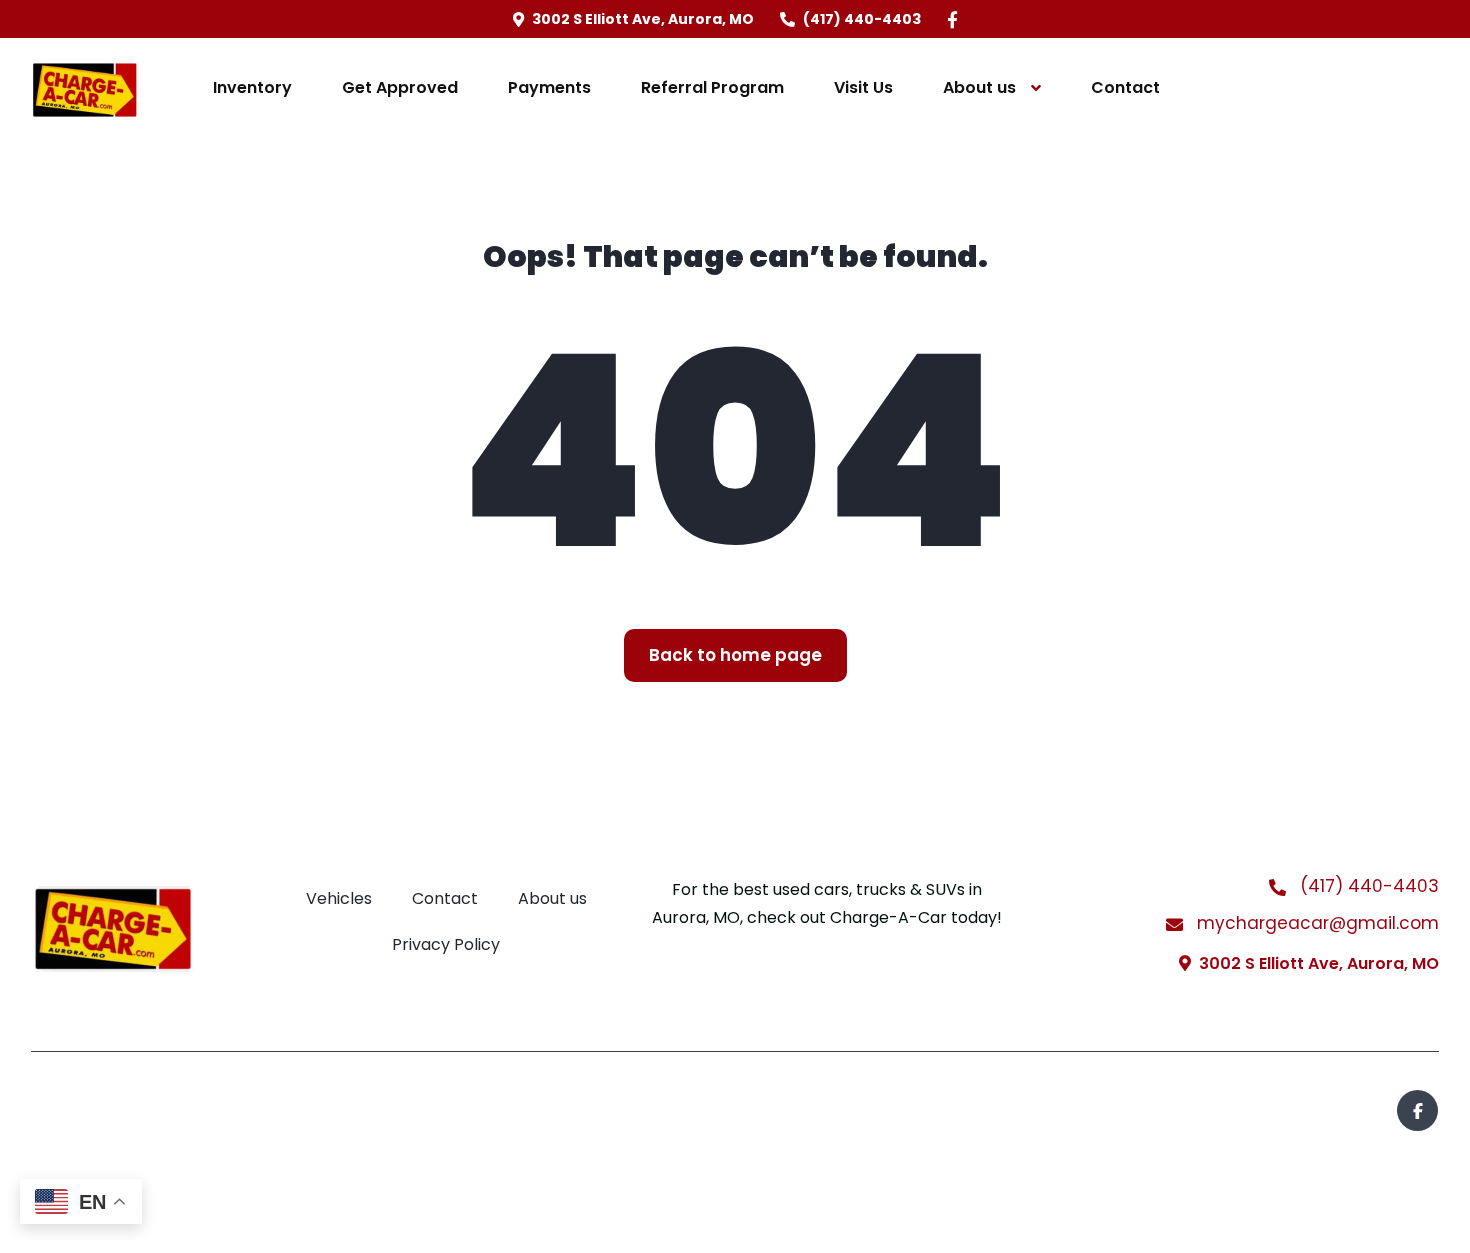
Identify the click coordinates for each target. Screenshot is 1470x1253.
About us (979, 87)
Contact (1125, 87)
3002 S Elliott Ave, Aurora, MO (1319, 963)
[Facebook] (952, 19)
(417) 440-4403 (1367, 886)
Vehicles (339, 898)
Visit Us (863, 87)
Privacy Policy (446, 944)
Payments (549, 87)
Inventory (252, 87)
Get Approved (400, 87)
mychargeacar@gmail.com (1315, 923)
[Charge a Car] (85, 88)
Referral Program (712, 87)
